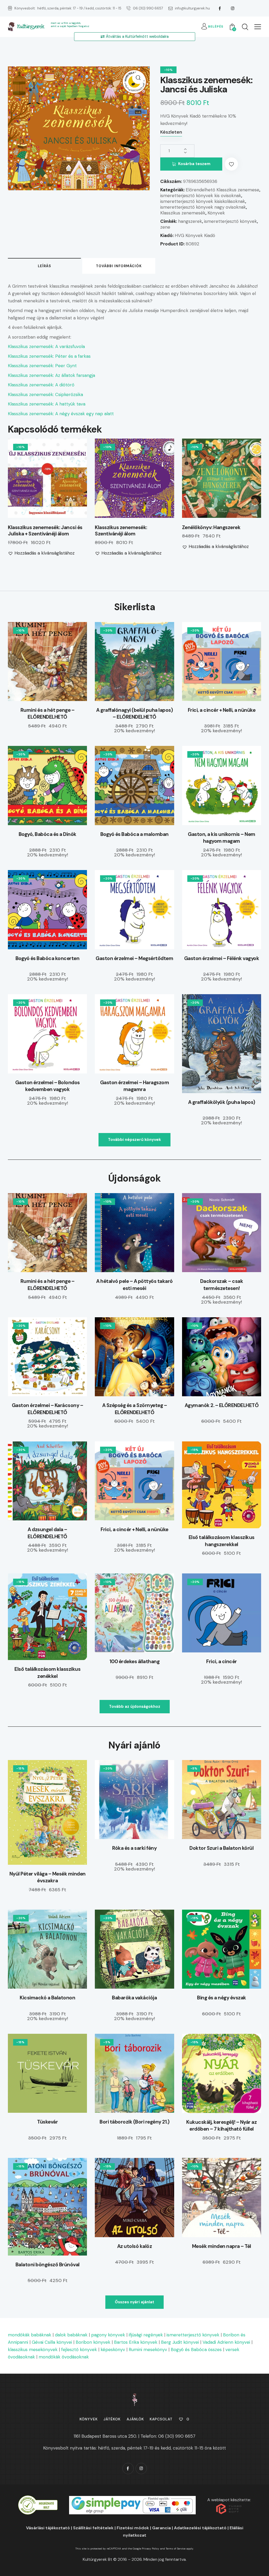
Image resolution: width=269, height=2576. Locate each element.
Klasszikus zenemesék (183, 213)
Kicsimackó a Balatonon (47, 1998)
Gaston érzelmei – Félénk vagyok (222, 958)
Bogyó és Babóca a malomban (134, 834)
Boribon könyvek (93, 2342)
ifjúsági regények (146, 2335)
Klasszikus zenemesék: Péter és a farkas (49, 356)
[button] (258, 27)
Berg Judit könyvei (180, 2342)
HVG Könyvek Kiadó (195, 235)
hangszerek (190, 221)
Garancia (161, 2528)
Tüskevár (47, 2122)
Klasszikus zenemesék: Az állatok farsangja (51, 375)
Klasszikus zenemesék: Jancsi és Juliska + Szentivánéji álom (45, 531)
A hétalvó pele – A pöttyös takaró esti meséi (134, 1285)
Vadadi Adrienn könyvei (226, 2342)
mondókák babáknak (30, 2335)
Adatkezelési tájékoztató (200, 2528)
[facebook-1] (220, 8)
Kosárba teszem (194, 164)
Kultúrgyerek (30, 27)
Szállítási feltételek (93, 2528)
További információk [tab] (119, 266)
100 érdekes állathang (135, 1661)
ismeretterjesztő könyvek (231, 221)
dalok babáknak (71, 2335)
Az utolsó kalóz (135, 2246)
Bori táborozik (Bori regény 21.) (134, 2122)
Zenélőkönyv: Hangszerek (211, 528)
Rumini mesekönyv (148, 2350)
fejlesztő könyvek (79, 2350)
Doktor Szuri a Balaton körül (221, 1848)
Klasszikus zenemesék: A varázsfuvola (46, 346)
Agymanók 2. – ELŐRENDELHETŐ (222, 1405)
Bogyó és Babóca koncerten (48, 958)
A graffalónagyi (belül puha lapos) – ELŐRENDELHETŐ (134, 714)
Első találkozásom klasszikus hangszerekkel (222, 1541)
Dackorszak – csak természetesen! (222, 1285)
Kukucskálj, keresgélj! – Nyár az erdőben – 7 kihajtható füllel (221, 2126)
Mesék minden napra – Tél (222, 2246)
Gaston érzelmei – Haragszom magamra (135, 1086)
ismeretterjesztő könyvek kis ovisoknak (201, 196)
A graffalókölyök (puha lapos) (222, 1102)
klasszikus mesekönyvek (33, 2350)
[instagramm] (232, 8)
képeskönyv (113, 2350)
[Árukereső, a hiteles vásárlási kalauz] (38, 2499)
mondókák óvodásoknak (64, 2357)
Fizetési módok (133, 2528)
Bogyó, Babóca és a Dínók (48, 834)
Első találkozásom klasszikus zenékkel (47, 1673)
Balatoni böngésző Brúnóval (48, 2265)
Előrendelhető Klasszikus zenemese (223, 190)
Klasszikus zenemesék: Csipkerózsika (45, 394)
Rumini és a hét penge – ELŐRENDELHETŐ (48, 714)
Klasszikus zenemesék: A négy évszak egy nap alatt (61, 414)
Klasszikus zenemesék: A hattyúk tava (47, 404)
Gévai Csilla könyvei (52, 2342)
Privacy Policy (151, 2549)
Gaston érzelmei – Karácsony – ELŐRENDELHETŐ (48, 1409)
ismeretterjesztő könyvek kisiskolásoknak (203, 201)
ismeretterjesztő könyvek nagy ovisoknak (203, 207)
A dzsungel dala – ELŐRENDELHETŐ (47, 1533)
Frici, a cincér (222, 1661)
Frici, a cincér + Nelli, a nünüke (222, 710)
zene (165, 227)
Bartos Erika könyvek (136, 2342)
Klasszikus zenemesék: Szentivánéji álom (121, 531)
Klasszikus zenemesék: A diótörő (41, 385)
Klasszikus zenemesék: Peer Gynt (42, 366)
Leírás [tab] (45, 266)
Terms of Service (176, 2549)
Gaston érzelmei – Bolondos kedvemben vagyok (48, 1086)
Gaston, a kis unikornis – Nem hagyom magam (222, 838)
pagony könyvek (108, 2335)
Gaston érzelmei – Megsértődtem (134, 958)
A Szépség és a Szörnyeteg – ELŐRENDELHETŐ (135, 1409)
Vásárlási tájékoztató (48, 2528)
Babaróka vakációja (134, 1998)
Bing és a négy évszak (222, 1998)
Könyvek (216, 213)
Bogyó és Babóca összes (196, 2350)
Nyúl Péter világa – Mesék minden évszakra (48, 1877)
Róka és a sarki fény (134, 1848)
